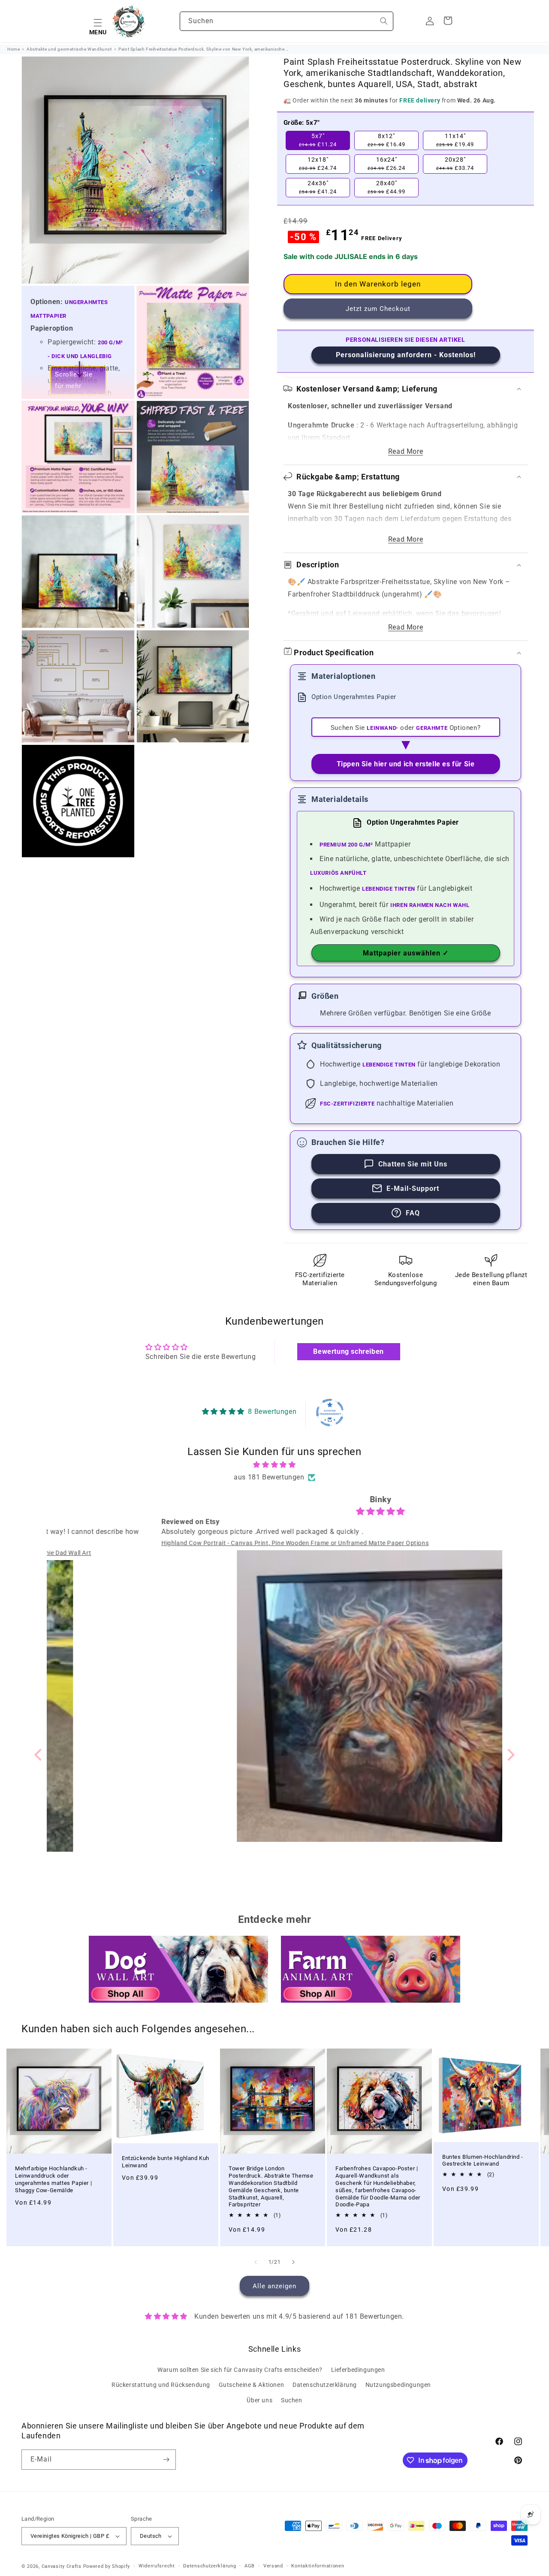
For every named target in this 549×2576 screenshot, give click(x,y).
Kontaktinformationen (318, 2566)
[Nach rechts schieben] (293, 2262)
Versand (273, 2566)
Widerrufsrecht (157, 2566)
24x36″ (318, 187)
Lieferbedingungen (358, 2370)
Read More (406, 451)
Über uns (259, 2400)
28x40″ (386, 187)
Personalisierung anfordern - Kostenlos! (406, 355)
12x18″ (318, 164)
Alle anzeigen (274, 2286)
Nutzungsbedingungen (398, 2385)
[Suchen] (384, 21)
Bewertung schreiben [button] (348, 1351)
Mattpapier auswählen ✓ (406, 953)
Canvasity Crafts (62, 2566)
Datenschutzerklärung (325, 2385)
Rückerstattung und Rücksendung (161, 2385)
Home (14, 49)
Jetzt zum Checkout (378, 309)
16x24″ (386, 164)
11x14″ (455, 140)
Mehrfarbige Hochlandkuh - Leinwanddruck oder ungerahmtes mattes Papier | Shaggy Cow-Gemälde (53, 2179)
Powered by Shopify (107, 2566)
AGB (250, 2566)
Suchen (292, 2400)
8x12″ (386, 140)
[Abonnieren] (166, 2460)
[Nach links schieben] (256, 2262)
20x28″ (455, 164)
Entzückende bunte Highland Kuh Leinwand (166, 2162)
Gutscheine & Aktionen (252, 2385)
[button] (98, 21)
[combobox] (287, 21)
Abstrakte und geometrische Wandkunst (69, 49)
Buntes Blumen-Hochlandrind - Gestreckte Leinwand (483, 2160)
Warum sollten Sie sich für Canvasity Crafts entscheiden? (240, 2370)
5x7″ (318, 140)
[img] (275, 1465)
